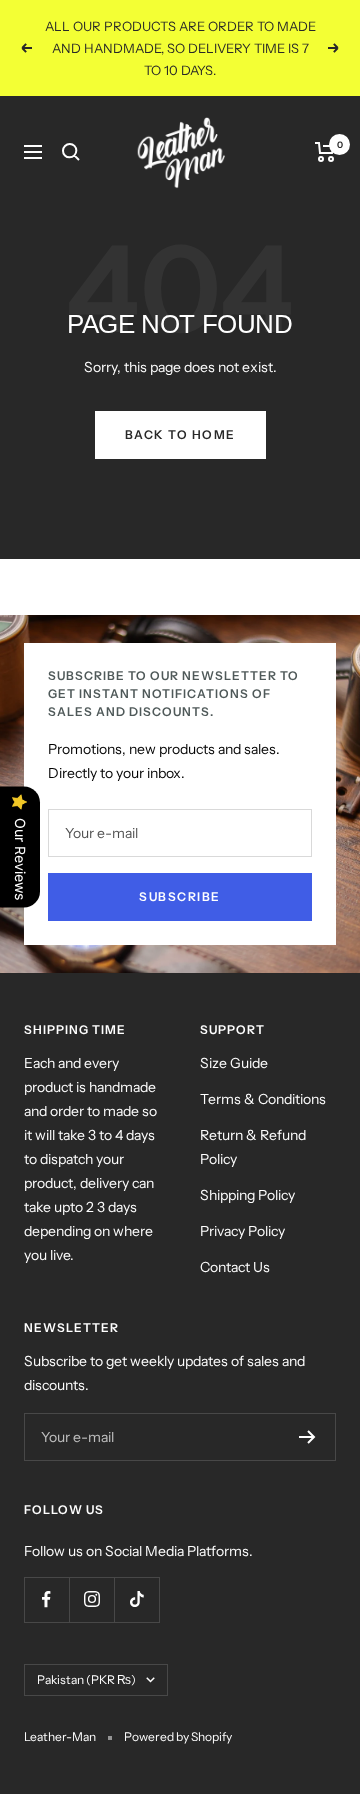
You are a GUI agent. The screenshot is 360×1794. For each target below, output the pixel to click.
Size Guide (234, 1063)
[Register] (307, 1437)
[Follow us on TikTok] (136, 1599)
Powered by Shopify (178, 1736)
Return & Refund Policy (253, 1147)
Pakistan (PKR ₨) (86, 1679)
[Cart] (325, 152)
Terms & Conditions (263, 1099)
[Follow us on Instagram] (91, 1599)
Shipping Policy (247, 1195)
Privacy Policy (242, 1231)
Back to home (180, 434)
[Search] (71, 152)
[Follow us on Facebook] (46, 1599)
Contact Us (235, 1267)
